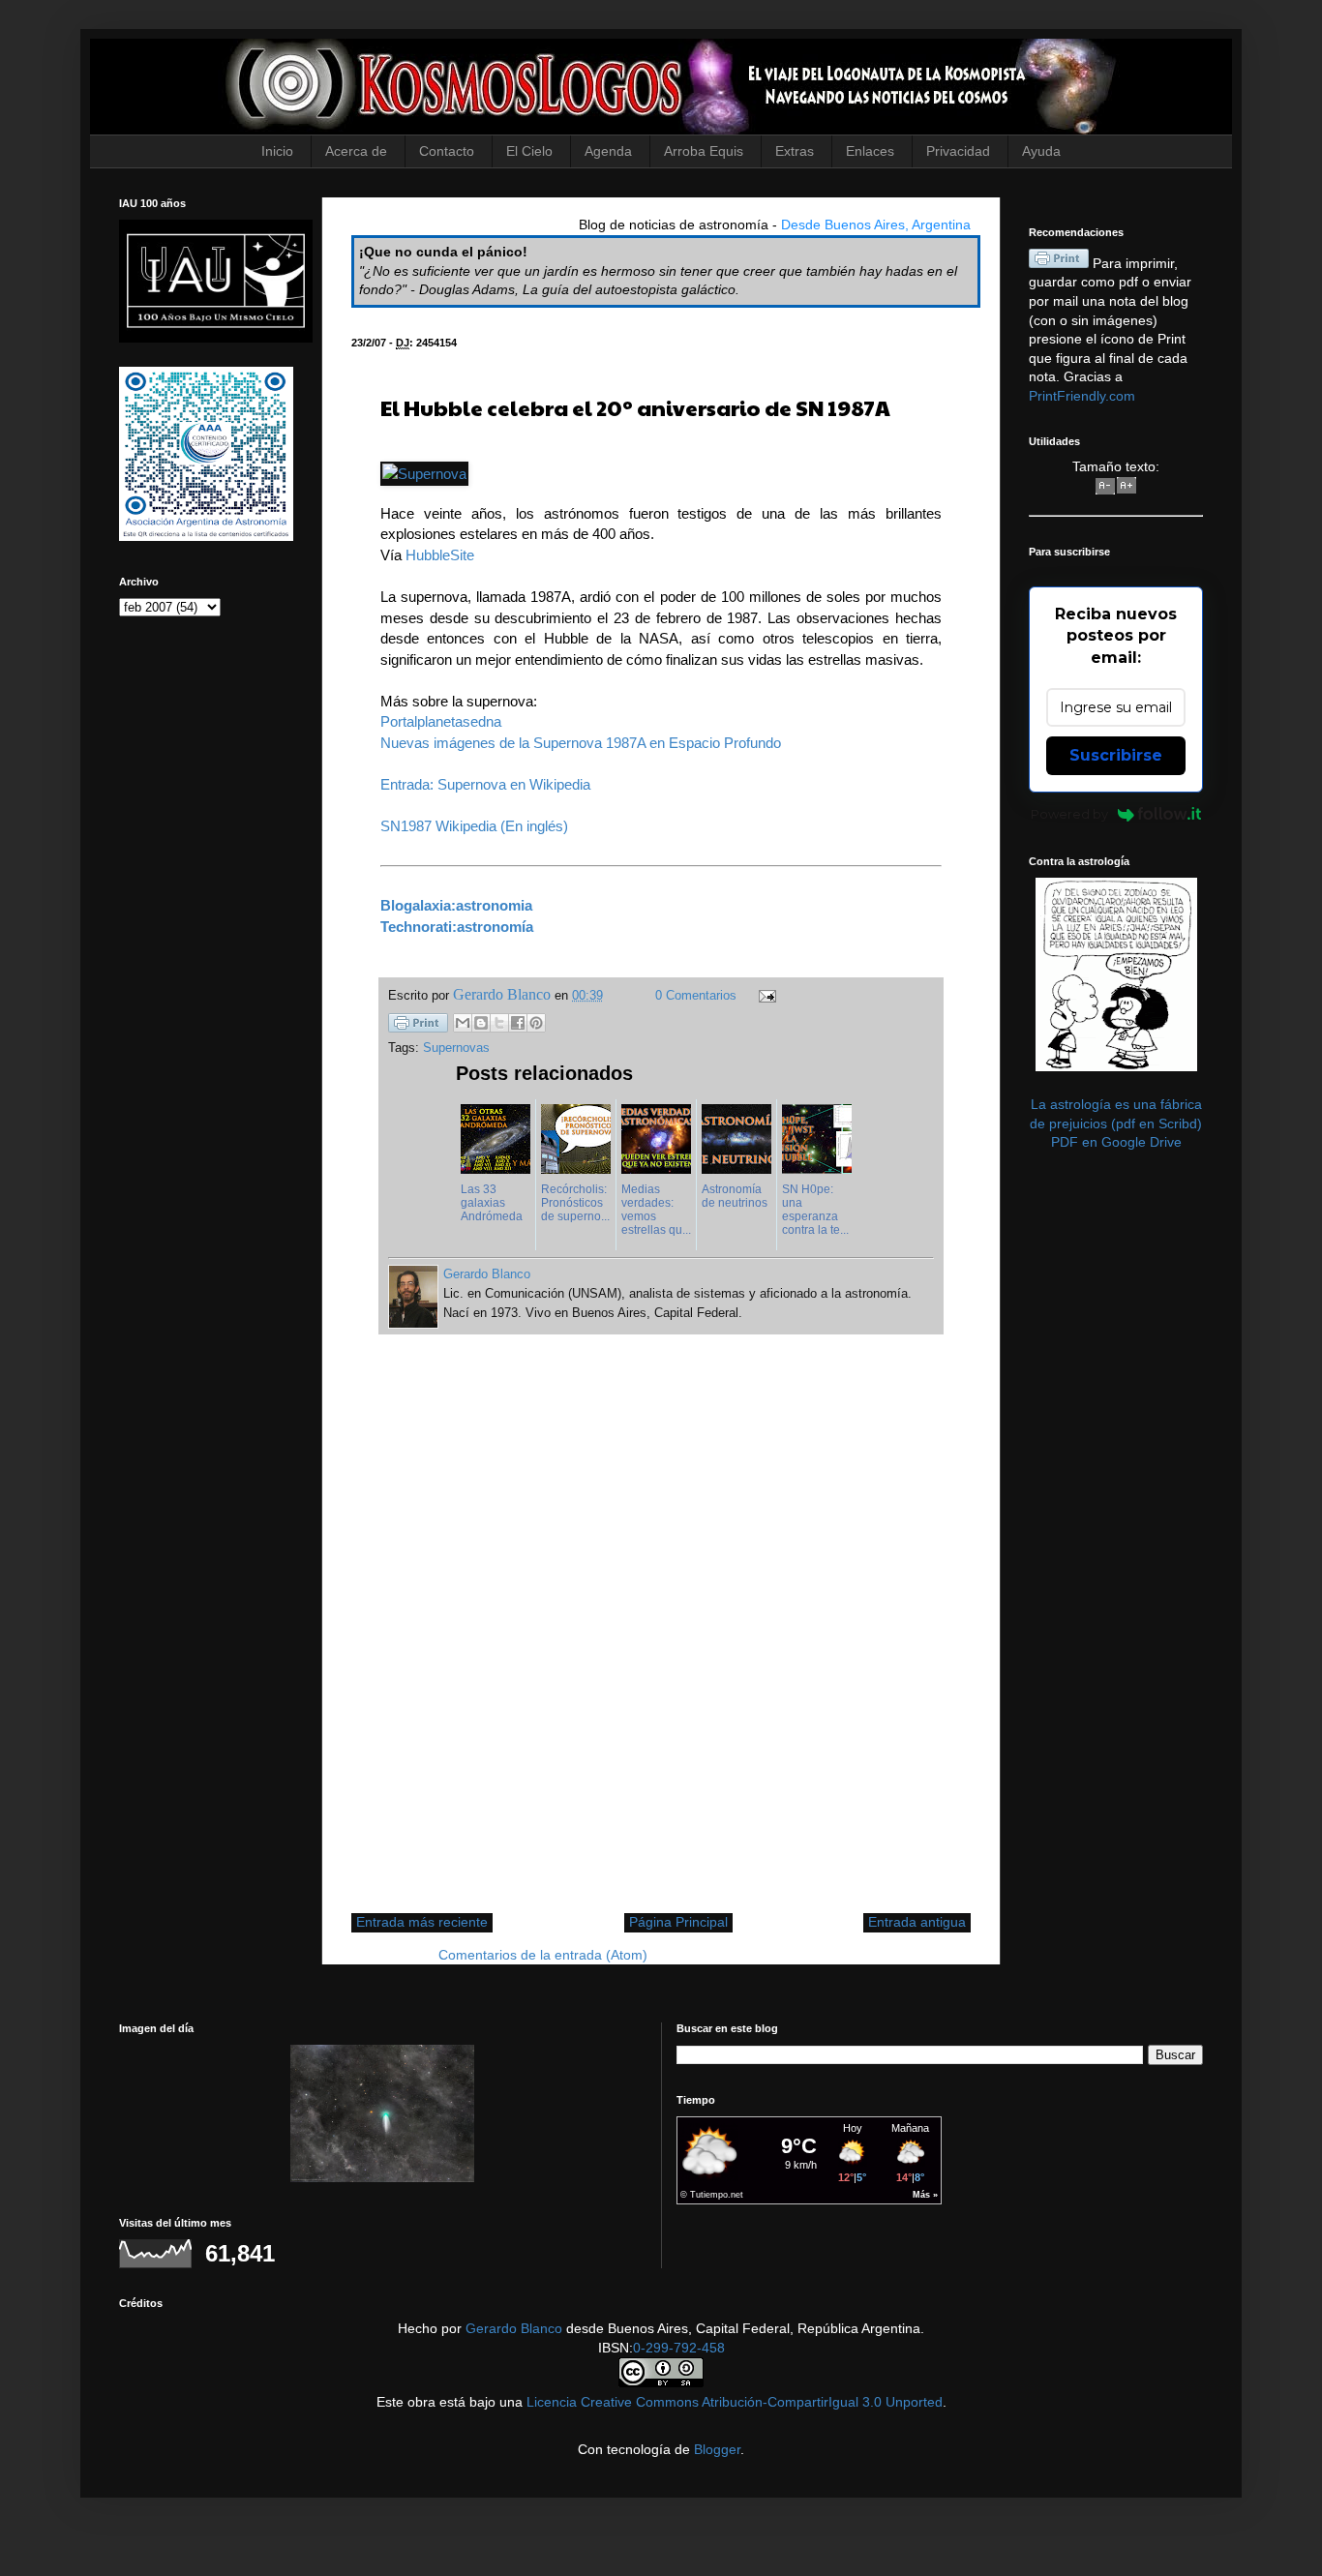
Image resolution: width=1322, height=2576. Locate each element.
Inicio (277, 151)
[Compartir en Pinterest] (536, 1023)
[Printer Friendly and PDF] (418, 1026)
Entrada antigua (917, 1922)
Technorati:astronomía (457, 927)
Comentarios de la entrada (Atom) (543, 1955)
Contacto (447, 151)
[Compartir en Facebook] (518, 1023)
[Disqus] (661, 1633)
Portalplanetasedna (441, 721)
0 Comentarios (696, 996)
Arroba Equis (704, 151)
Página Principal (678, 1922)
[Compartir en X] (499, 1023)
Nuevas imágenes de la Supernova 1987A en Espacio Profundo (581, 743)
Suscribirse (1116, 755)
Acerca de (356, 151)
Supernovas (456, 1048)
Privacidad (958, 151)
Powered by (1069, 814)
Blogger (717, 2449)
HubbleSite (440, 555)
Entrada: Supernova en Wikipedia (485, 784)
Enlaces (870, 151)
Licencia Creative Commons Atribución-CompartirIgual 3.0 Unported (735, 2402)
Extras (795, 151)
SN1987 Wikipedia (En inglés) (474, 826)
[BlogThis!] (481, 1023)
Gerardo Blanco (514, 2328)
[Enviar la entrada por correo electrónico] (765, 996)
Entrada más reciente (422, 1922)
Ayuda (1041, 151)
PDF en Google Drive (1116, 1142)
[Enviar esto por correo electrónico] (463, 1023)
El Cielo (529, 151)
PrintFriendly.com (1082, 396)
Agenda (608, 151)
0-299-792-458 (679, 2348)
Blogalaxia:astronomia (456, 905)
